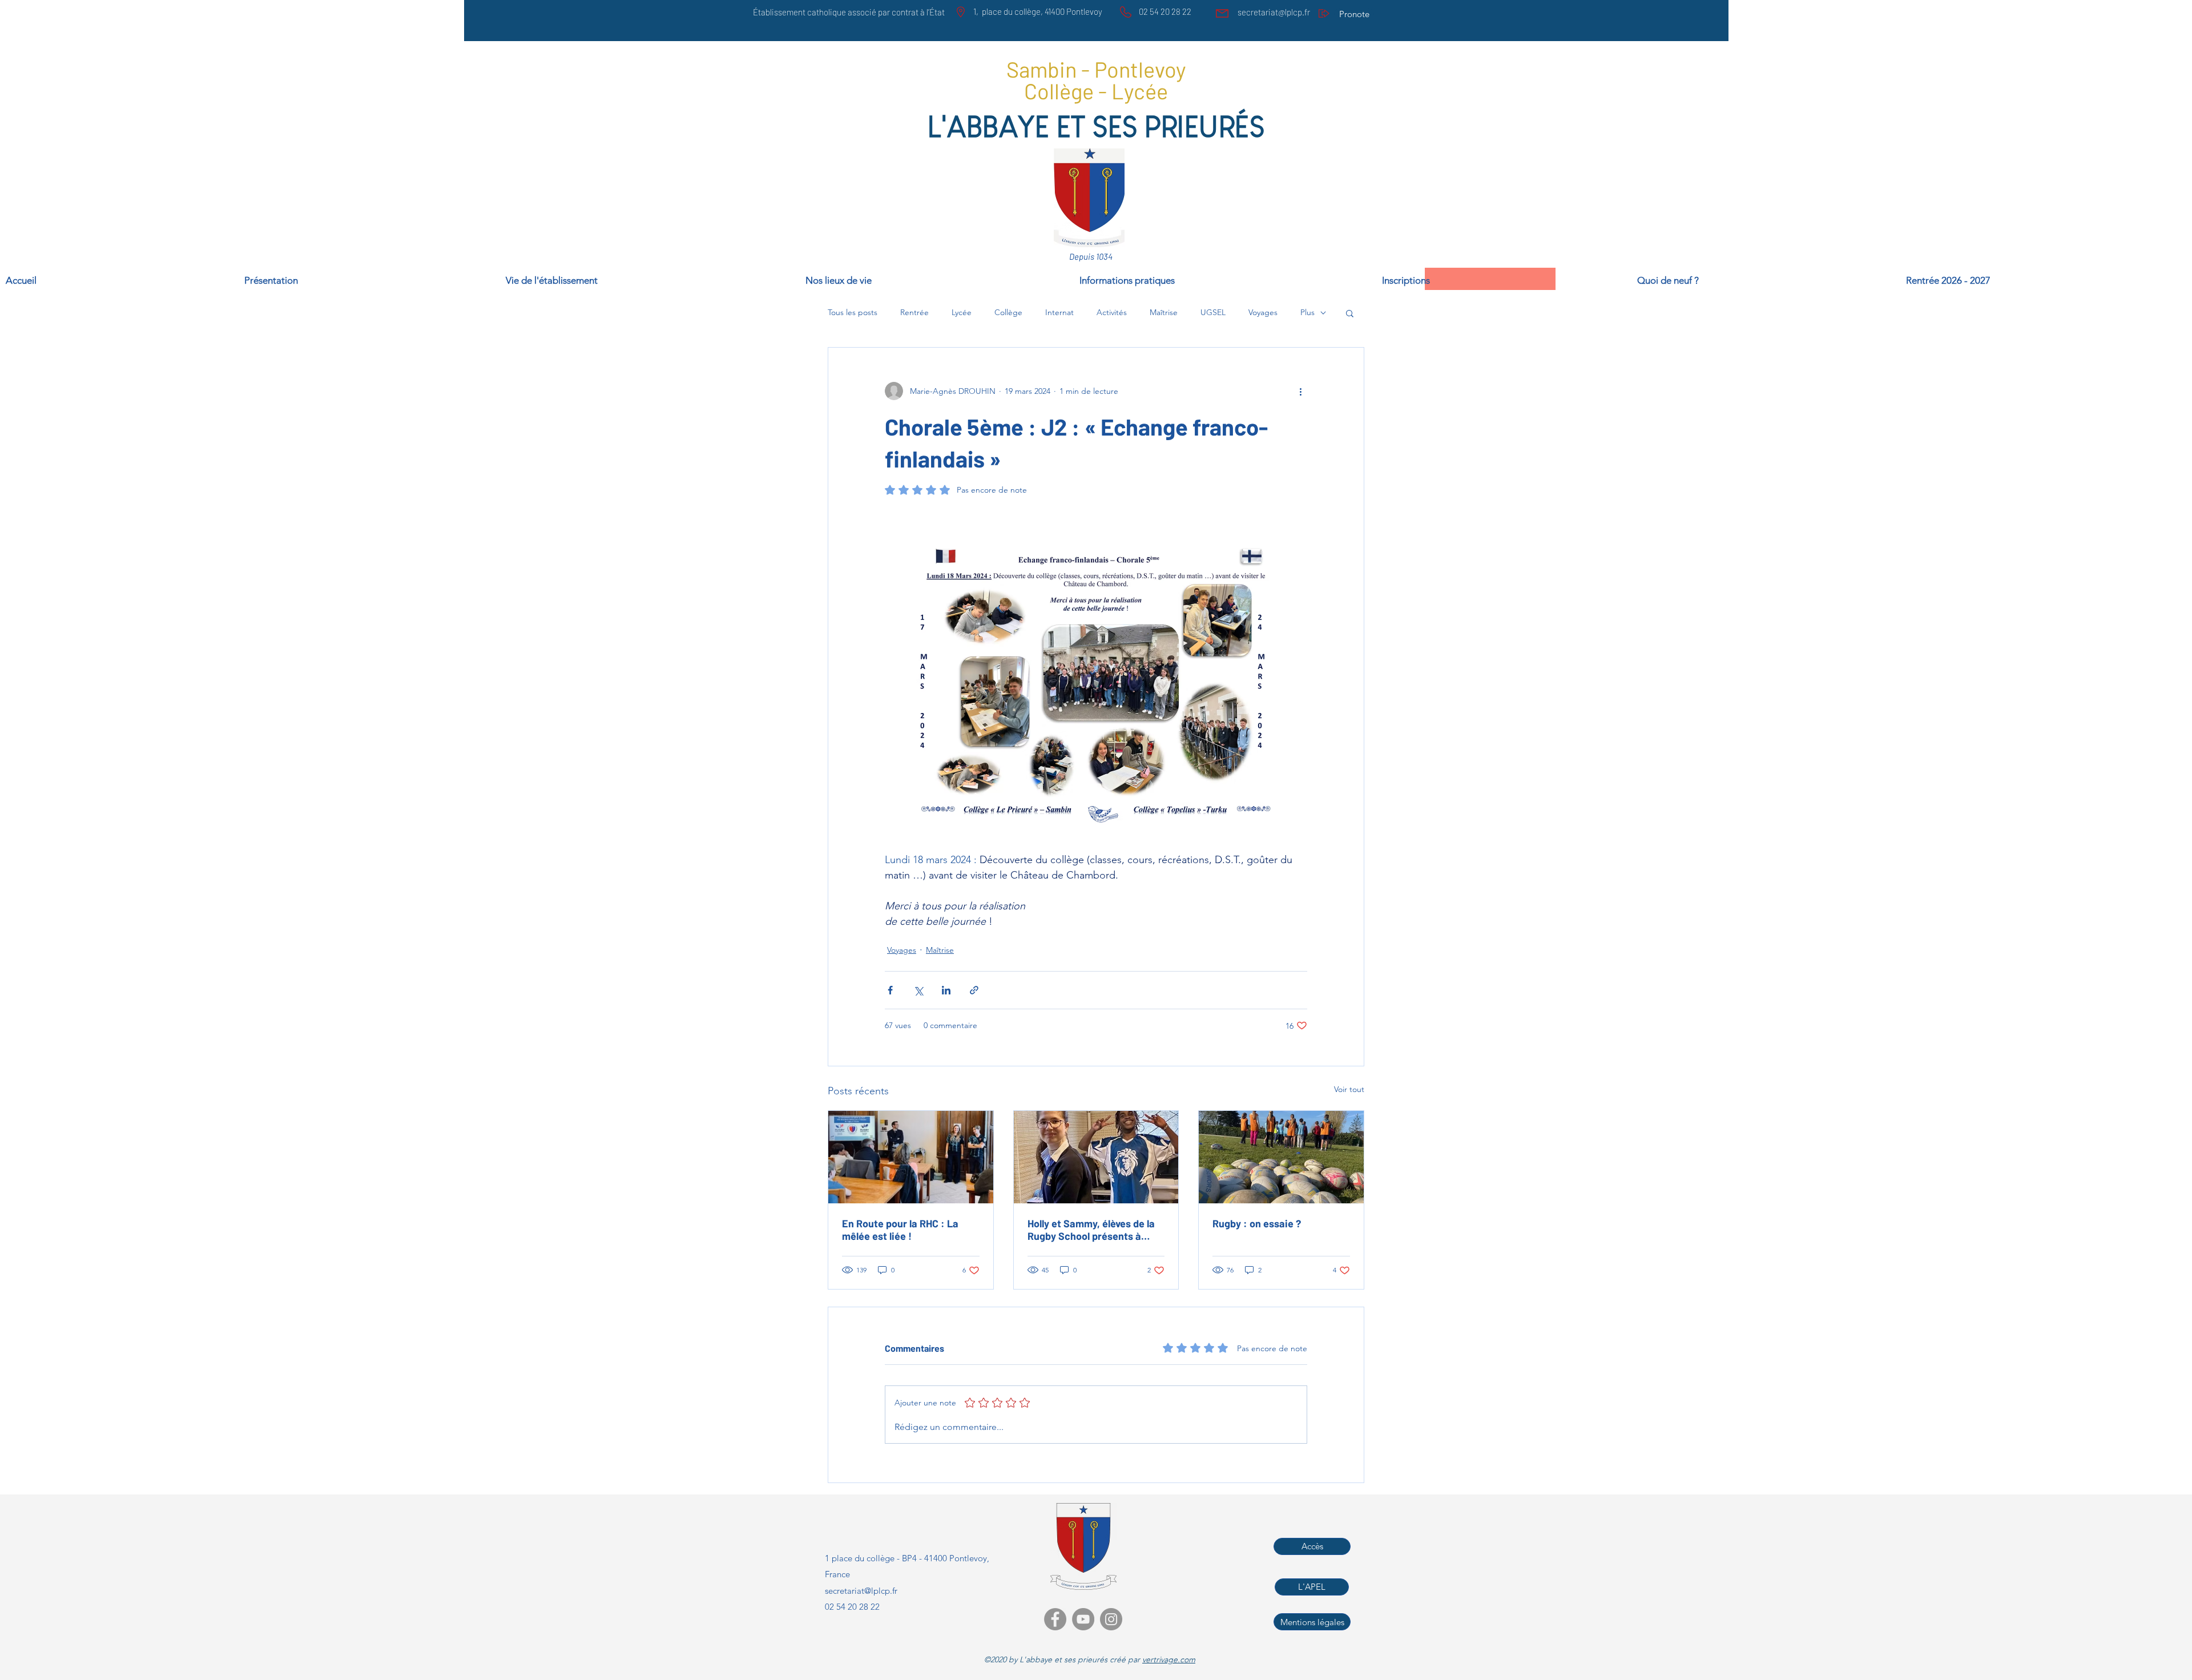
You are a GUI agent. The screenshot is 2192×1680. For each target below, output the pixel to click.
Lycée (962, 312)
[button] (2046, 279)
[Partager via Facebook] (890, 990)
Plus (1307, 312)
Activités (1112, 312)
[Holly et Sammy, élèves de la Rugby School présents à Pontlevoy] (1096, 1157)
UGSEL (1213, 312)
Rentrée (914, 312)
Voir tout (1349, 1089)
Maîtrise (1164, 312)
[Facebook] (1055, 1619)
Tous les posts (853, 312)
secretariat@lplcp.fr (1274, 12)
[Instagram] (1111, 1619)
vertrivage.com (1169, 1659)
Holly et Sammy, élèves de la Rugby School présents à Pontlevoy (1091, 1230)
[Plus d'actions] (1300, 391)
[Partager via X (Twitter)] (918, 990)
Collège (1008, 312)
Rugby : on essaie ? (1257, 1223)
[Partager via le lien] (974, 990)
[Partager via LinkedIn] (946, 990)
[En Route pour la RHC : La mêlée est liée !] (911, 1157)
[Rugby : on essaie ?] (1281, 1157)
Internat (1059, 312)
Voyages (1263, 312)
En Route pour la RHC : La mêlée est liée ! (900, 1230)
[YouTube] (1083, 1619)
